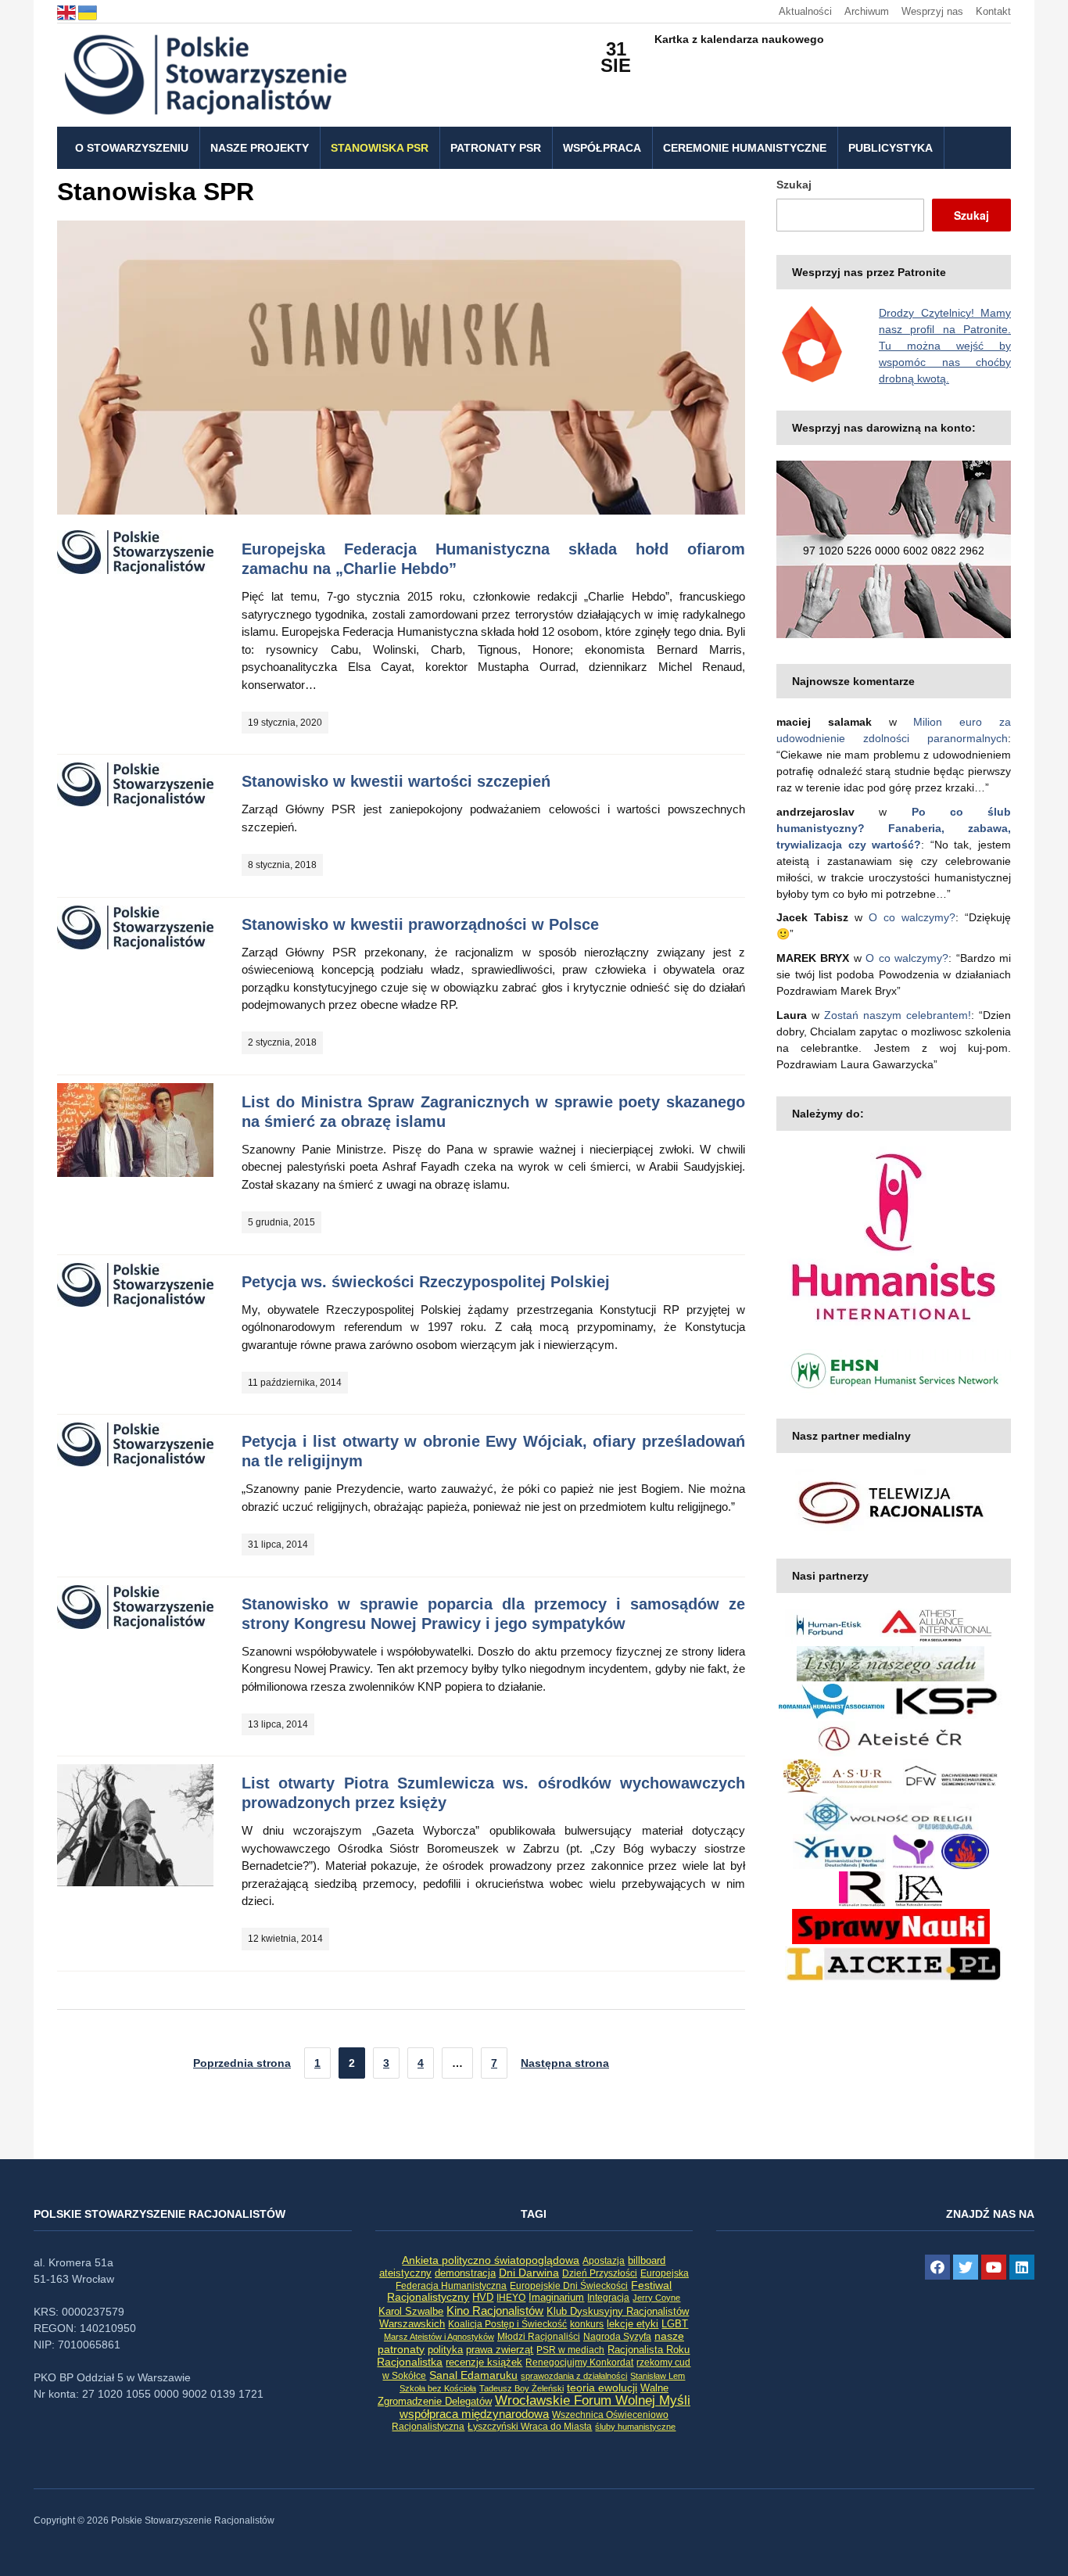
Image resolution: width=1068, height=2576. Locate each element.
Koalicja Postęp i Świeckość (507, 2324)
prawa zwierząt (500, 2350)
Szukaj (794, 185)
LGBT (675, 2324)
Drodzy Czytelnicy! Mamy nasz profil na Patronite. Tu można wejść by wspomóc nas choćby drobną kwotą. (945, 346)
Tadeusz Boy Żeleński (521, 2388)
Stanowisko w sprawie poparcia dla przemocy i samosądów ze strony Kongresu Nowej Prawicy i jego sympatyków (493, 1614)
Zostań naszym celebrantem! (898, 1015)
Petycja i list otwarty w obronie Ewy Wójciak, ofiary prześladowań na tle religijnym (493, 1451)
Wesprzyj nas (932, 11)
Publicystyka (891, 148)
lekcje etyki (633, 2324)
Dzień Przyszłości (600, 2273)
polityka (445, 2350)
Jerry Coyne (656, 2298)
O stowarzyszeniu (132, 148)
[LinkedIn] (1022, 2267)
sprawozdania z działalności (574, 2376)
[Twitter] (966, 2267)
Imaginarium (556, 2297)
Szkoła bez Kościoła (438, 2388)
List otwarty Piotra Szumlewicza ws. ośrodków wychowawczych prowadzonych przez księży (493, 1793)
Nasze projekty (260, 148)
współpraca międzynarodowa (474, 2414)
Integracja (608, 2298)
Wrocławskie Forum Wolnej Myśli (593, 2400)
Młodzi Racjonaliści (539, 2337)
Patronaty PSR (496, 148)
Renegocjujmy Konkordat (579, 2363)
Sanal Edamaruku (473, 2375)
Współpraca (602, 148)
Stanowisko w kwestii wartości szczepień (396, 781)
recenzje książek (484, 2363)
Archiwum (867, 11)
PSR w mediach (570, 2350)
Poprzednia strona (242, 2063)
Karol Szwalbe (411, 2312)
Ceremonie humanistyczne (745, 148)
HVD (483, 2297)
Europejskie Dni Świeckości (569, 2285)
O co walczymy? (912, 917)
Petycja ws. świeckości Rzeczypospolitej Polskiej (426, 1282)
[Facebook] (937, 2267)
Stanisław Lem (658, 2376)
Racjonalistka (410, 2362)
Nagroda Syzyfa (617, 2336)
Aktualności (805, 11)
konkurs (587, 2324)
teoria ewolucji (602, 2388)
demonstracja (465, 2273)
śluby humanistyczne (635, 2427)
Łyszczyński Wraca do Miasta (530, 2427)
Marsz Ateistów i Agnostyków (439, 2337)
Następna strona (565, 2063)
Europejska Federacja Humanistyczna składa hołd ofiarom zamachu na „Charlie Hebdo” (493, 559)
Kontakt (993, 11)
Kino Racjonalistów (495, 2311)
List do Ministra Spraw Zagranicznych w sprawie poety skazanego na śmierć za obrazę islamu (493, 1112)
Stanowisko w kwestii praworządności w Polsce (420, 924)
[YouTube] (994, 2267)
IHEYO (511, 2298)
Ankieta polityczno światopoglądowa (491, 2260)
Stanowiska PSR (380, 148)
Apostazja (604, 2261)
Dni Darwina (529, 2273)
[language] (68, 11)
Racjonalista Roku (649, 2350)
